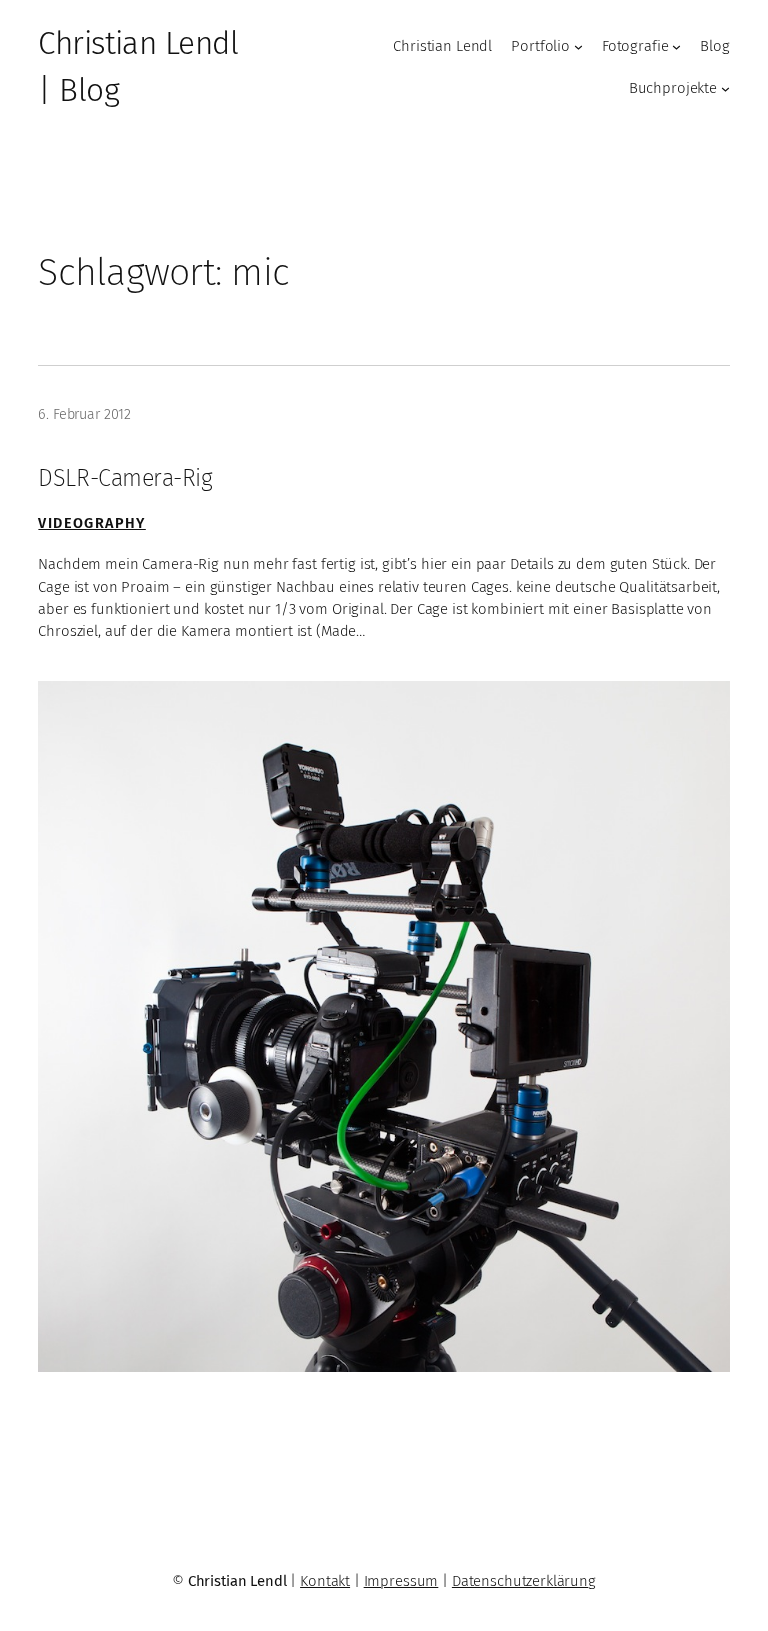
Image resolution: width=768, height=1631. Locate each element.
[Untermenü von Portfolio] (578, 46)
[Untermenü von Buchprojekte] (725, 88)
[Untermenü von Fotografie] (676, 46)
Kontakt (325, 1581)
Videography (91, 523)
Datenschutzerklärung (524, 1581)
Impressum (401, 1581)
